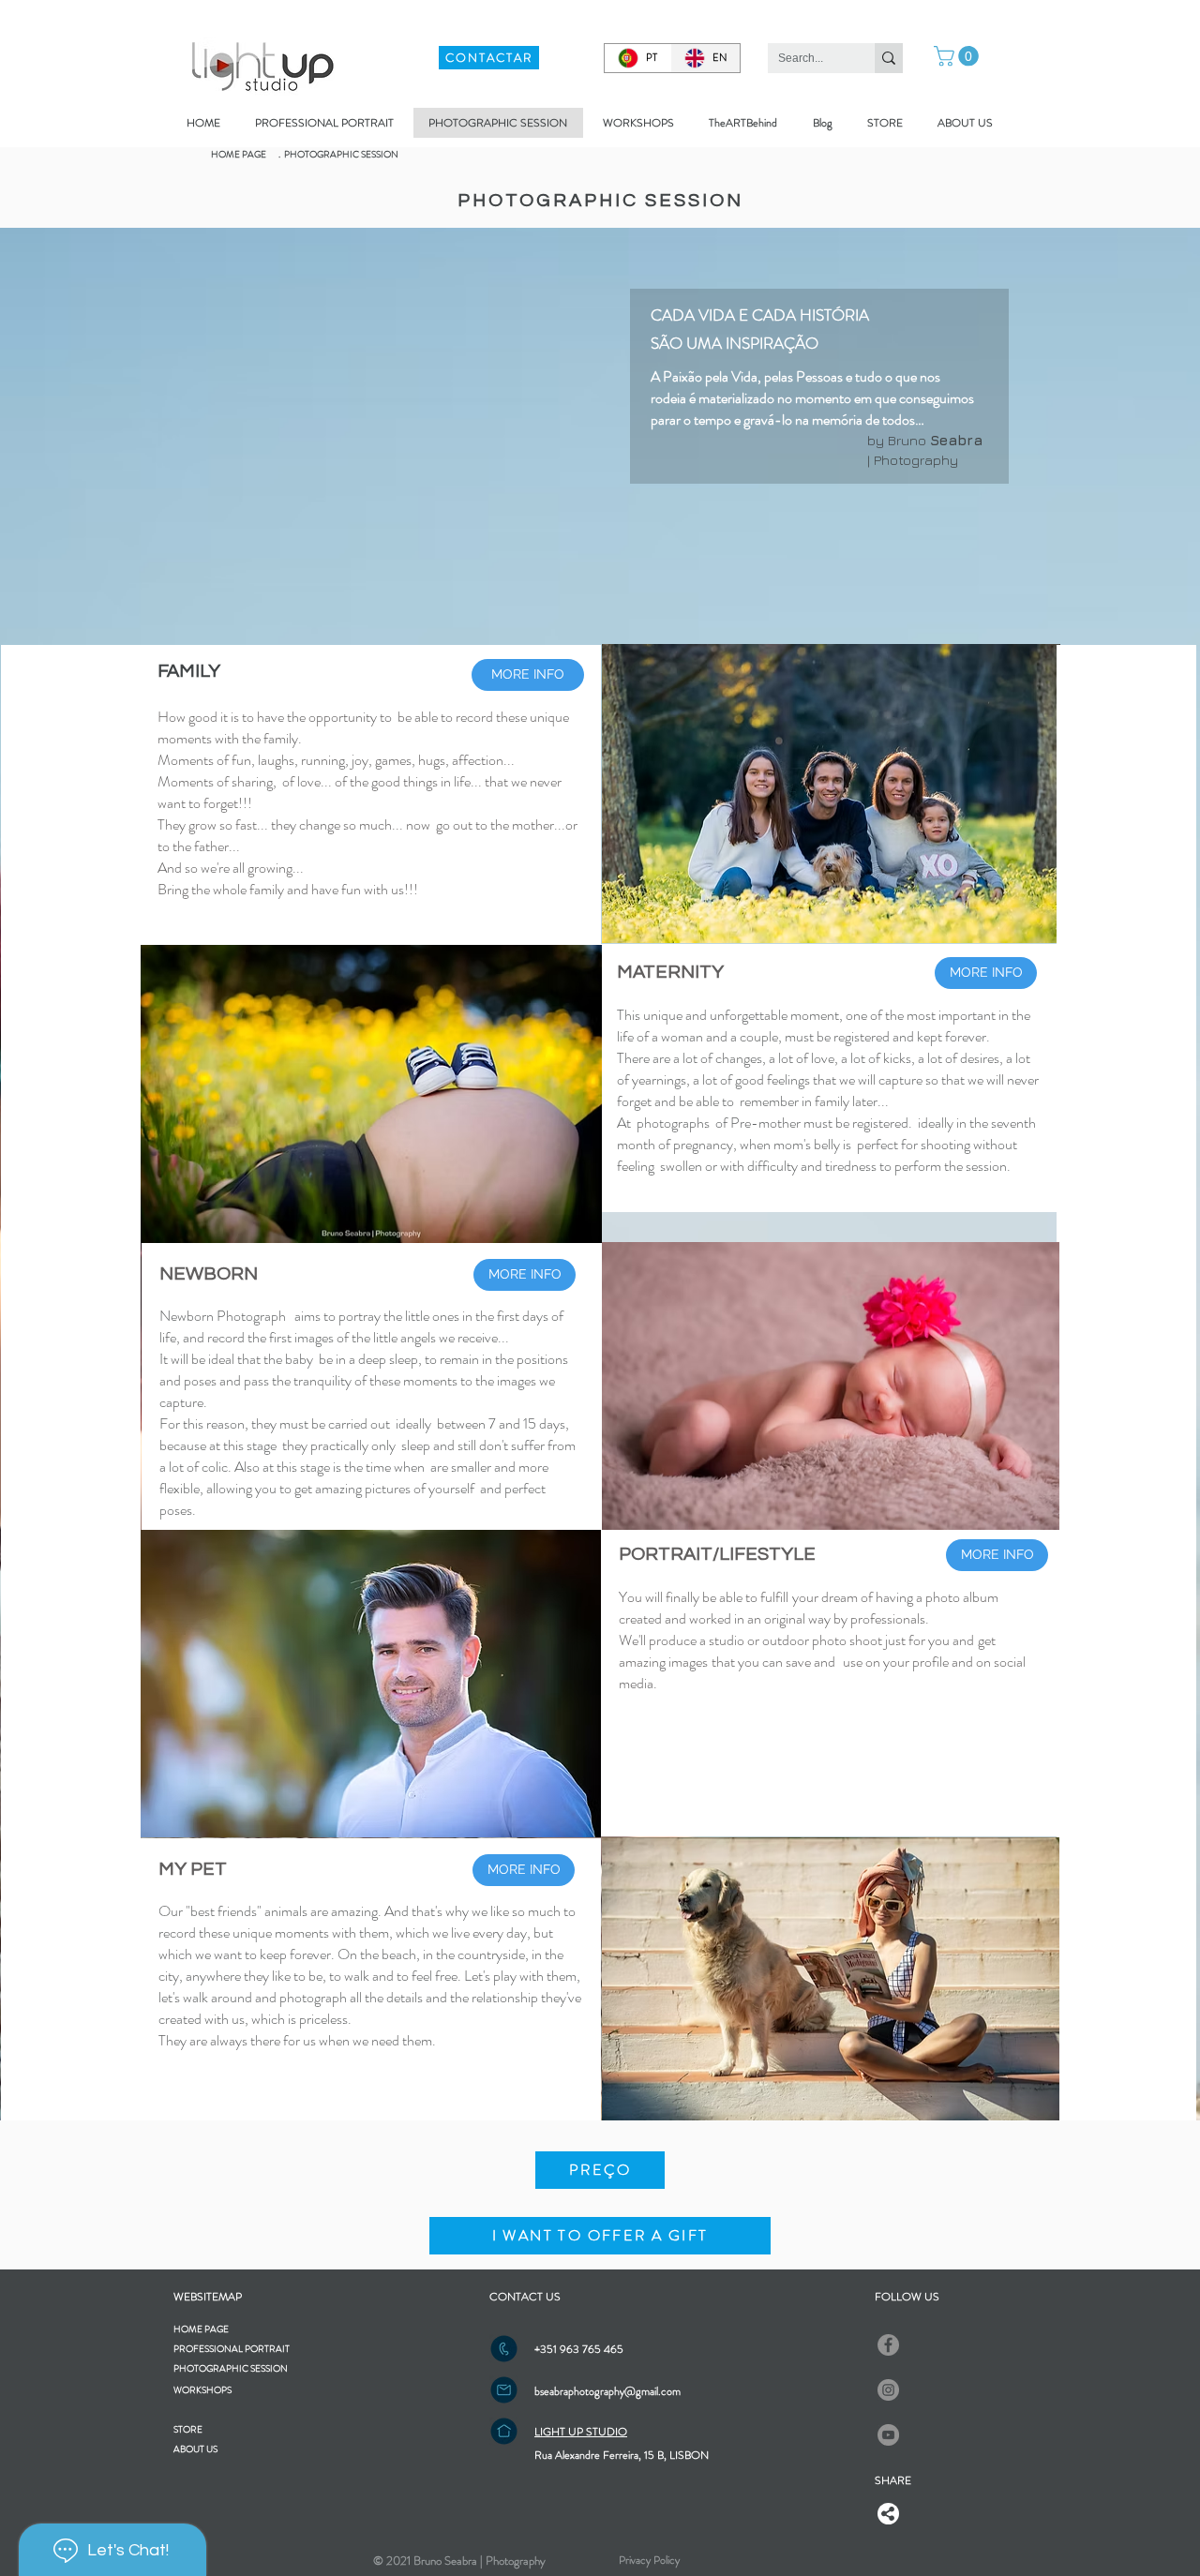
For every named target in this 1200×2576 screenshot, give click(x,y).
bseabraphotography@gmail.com (607, 2391)
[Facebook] (888, 2345)
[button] (959, 56)
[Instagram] (888, 2390)
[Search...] (888, 58)
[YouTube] (888, 2435)
